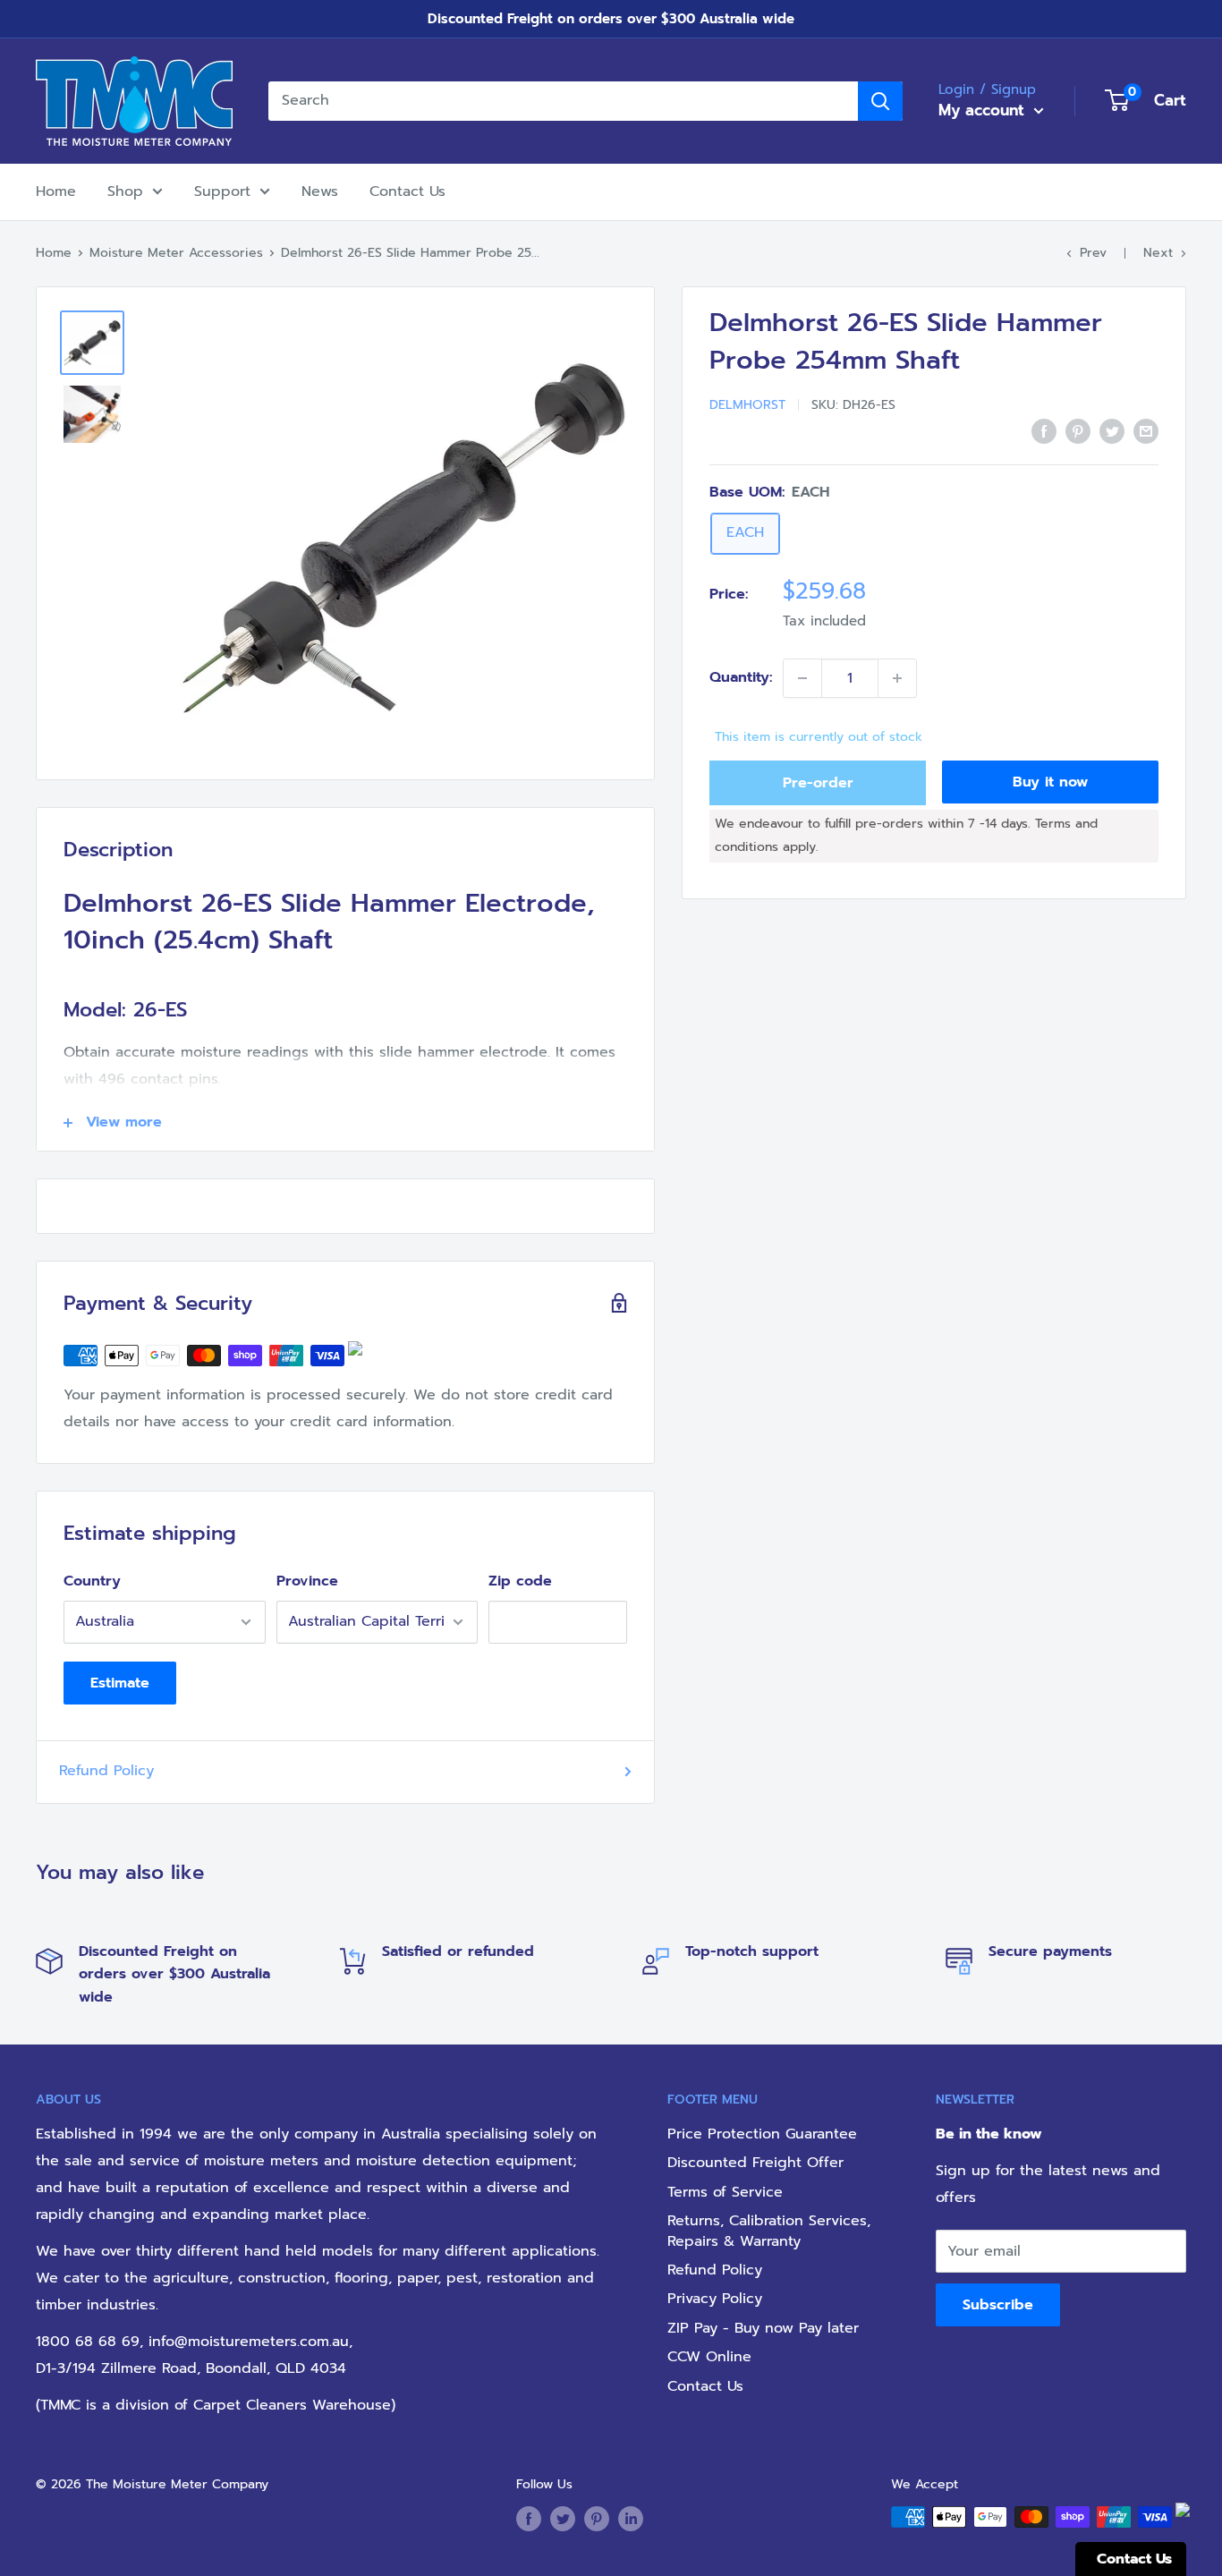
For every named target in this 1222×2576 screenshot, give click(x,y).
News (320, 191)
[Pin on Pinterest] (1078, 431)
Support (222, 191)
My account (984, 110)
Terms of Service (725, 2192)
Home (56, 191)
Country (92, 1581)
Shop (125, 191)
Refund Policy (106, 1771)
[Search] (880, 101)
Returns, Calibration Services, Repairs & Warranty (769, 2231)
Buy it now (1050, 782)
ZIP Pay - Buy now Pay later (763, 2328)
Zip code (520, 1581)
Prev (1093, 253)
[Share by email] (1146, 431)
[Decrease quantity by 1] (802, 678)
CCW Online (709, 2357)
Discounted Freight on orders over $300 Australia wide (611, 19)
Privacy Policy (715, 2299)
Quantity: (741, 677)
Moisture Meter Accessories (176, 253)
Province (307, 1581)
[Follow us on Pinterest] (597, 2519)
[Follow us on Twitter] (563, 2519)
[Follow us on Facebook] (529, 2519)
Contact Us (407, 191)
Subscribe (998, 2305)
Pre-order (818, 783)
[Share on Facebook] (1044, 431)
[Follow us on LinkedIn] (631, 2519)
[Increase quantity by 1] (897, 678)
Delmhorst (747, 405)
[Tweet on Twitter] (1112, 431)
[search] (563, 101)
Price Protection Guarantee (762, 2134)
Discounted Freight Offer (755, 2163)
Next (1158, 253)
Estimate (120, 1683)
